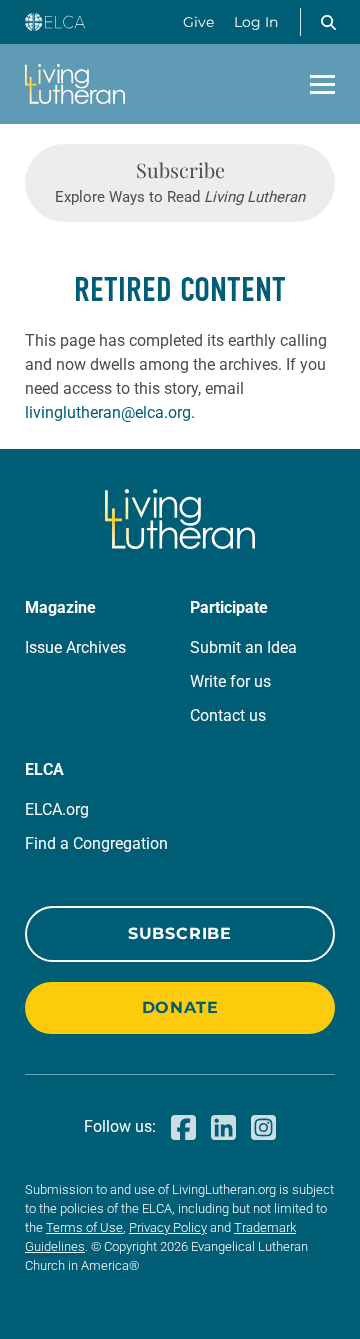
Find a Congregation (96, 843)
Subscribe (180, 933)
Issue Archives (75, 647)
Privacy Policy (168, 1227)
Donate (180, 1007)
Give (198, 22)
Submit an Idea (243, 647)
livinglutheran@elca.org (108, 412)
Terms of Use (84, 1227)
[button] (328, 22)
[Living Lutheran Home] (75, 84)
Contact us (228, 715)
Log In (256, 22)
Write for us (230, 681)
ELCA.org (57, 809)
